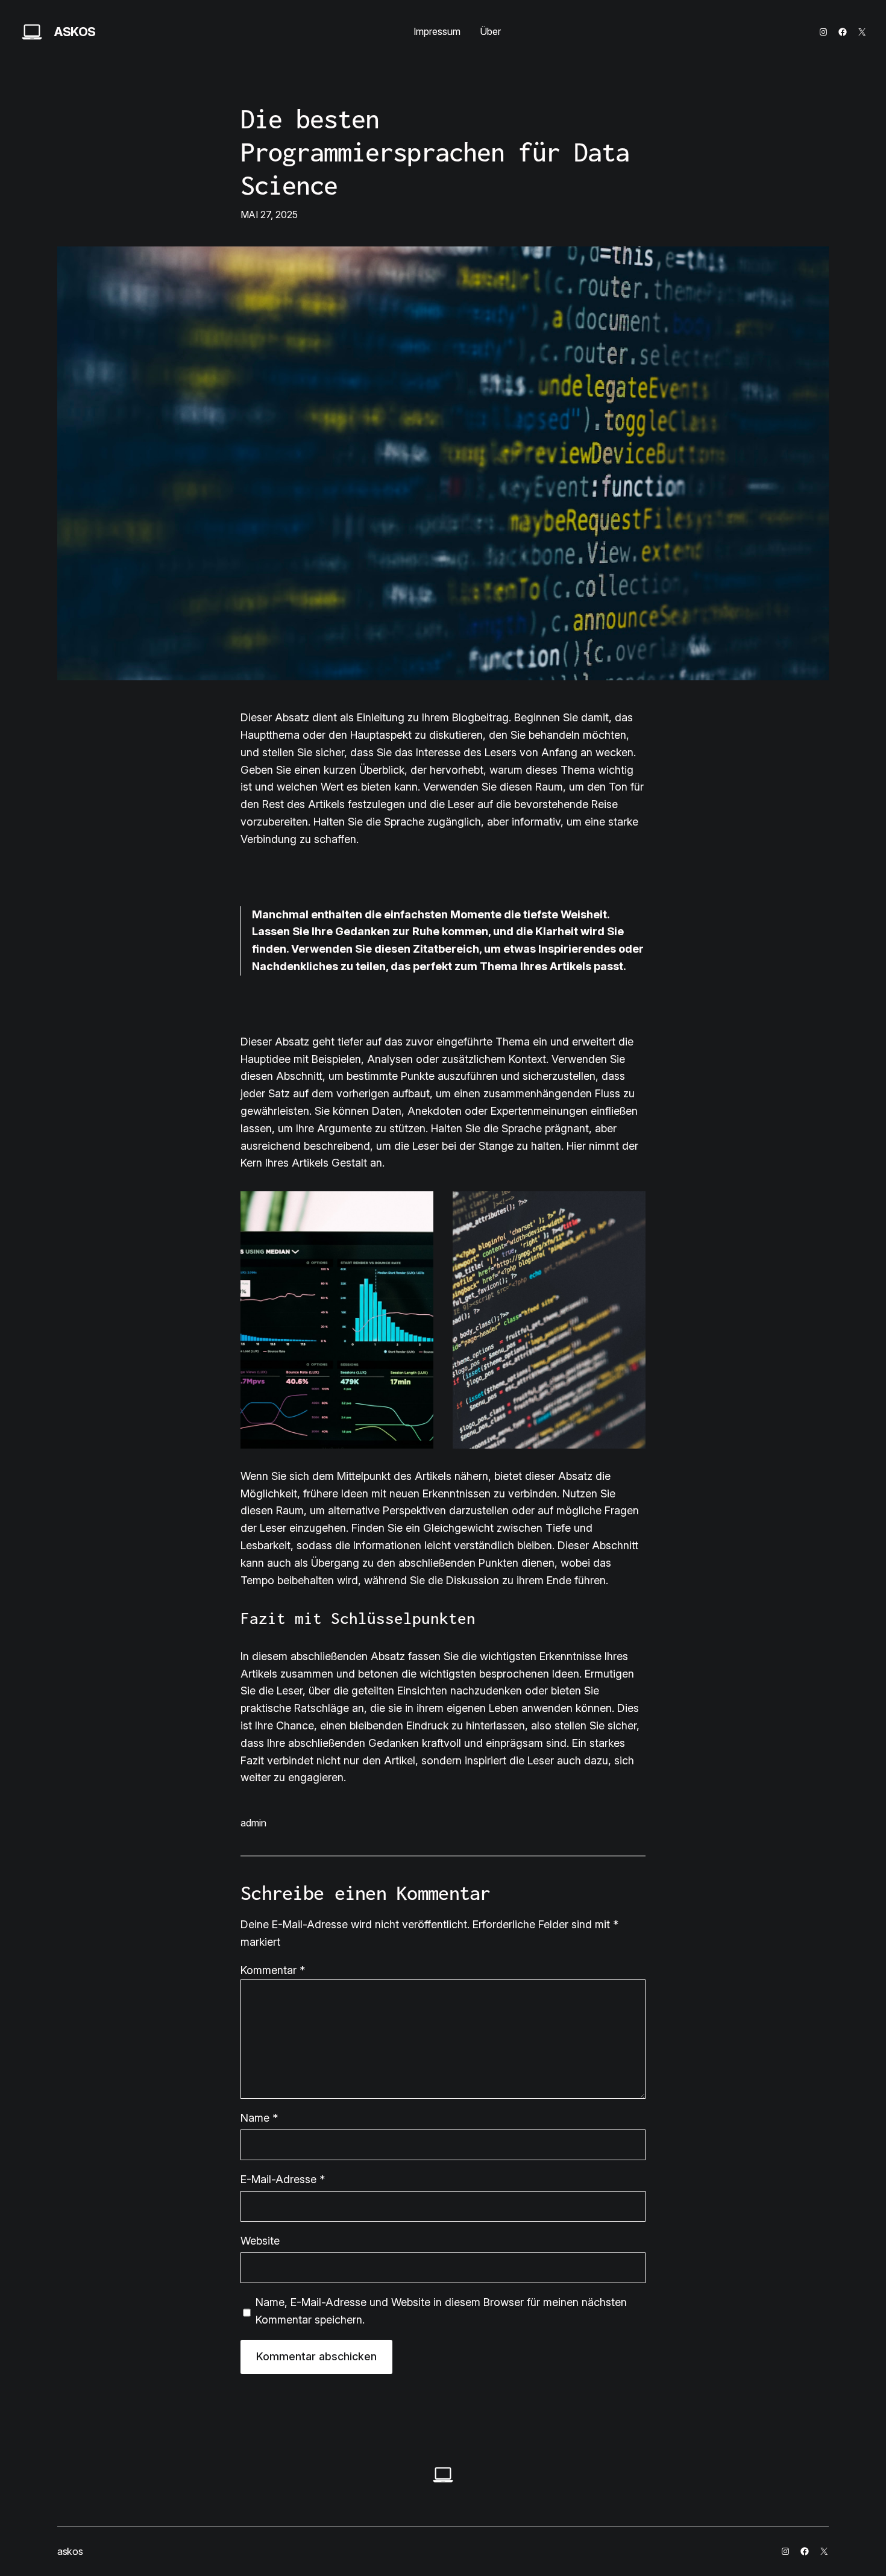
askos (75, 32)
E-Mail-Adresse (283, 2179)
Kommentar (273, 1970)
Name (259, 2118)
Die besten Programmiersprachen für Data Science (435, 152)
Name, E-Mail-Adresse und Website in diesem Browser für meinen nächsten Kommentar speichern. (441, 2311)
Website (260, 2241)
